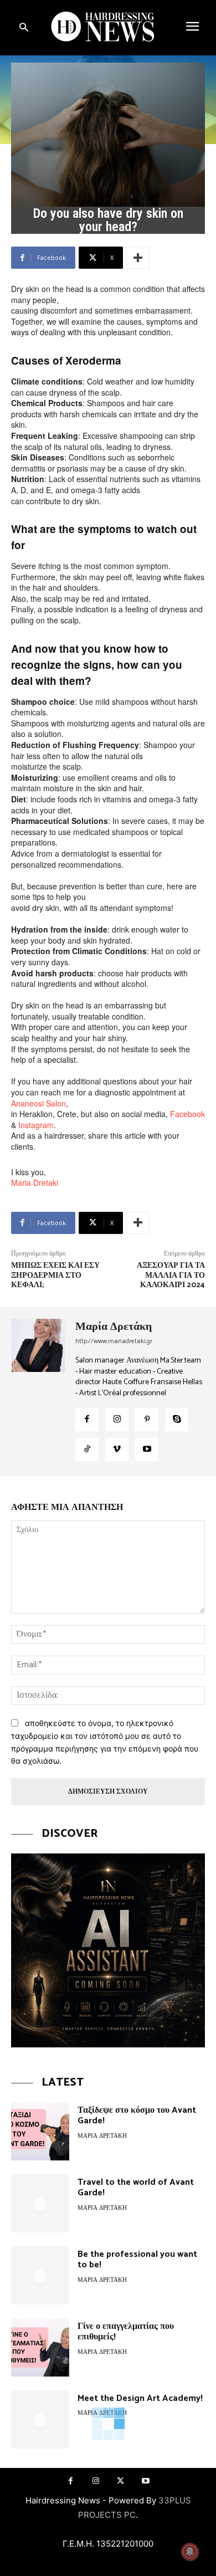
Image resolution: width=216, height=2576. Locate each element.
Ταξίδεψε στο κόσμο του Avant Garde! (137, 2116)
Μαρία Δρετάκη (114, 1327)
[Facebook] (87, 1420)
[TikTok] (87, 1450)
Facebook (187, 1114)
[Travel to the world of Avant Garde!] (40, 2203)
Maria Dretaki (35, 1182)
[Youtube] (147, 1450)
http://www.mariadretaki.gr (114, 1341)
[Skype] (177, 1420)
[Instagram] (117, 1420)
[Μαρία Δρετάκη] (39, 1391)
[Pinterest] (147, 1420)
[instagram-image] (108, 1950)
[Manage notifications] (190, 2552)
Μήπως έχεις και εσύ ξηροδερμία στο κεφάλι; (55, 1276)
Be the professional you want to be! (137, 2260)
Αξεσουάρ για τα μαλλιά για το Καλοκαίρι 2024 (171, 1276)
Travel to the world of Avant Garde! (136, 2188)
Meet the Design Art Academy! (140, 2398)
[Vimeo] (117, 1450)
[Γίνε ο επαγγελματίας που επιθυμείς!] (40, 2347)
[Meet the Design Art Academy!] (40, 2419)
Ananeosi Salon (38, 1103)
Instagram (36, 1125)
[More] (138, 258)
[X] (120, 2481)
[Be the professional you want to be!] (40, 2275)
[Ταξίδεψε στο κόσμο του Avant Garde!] (40, 2131)
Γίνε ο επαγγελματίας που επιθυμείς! (126, 2332)
